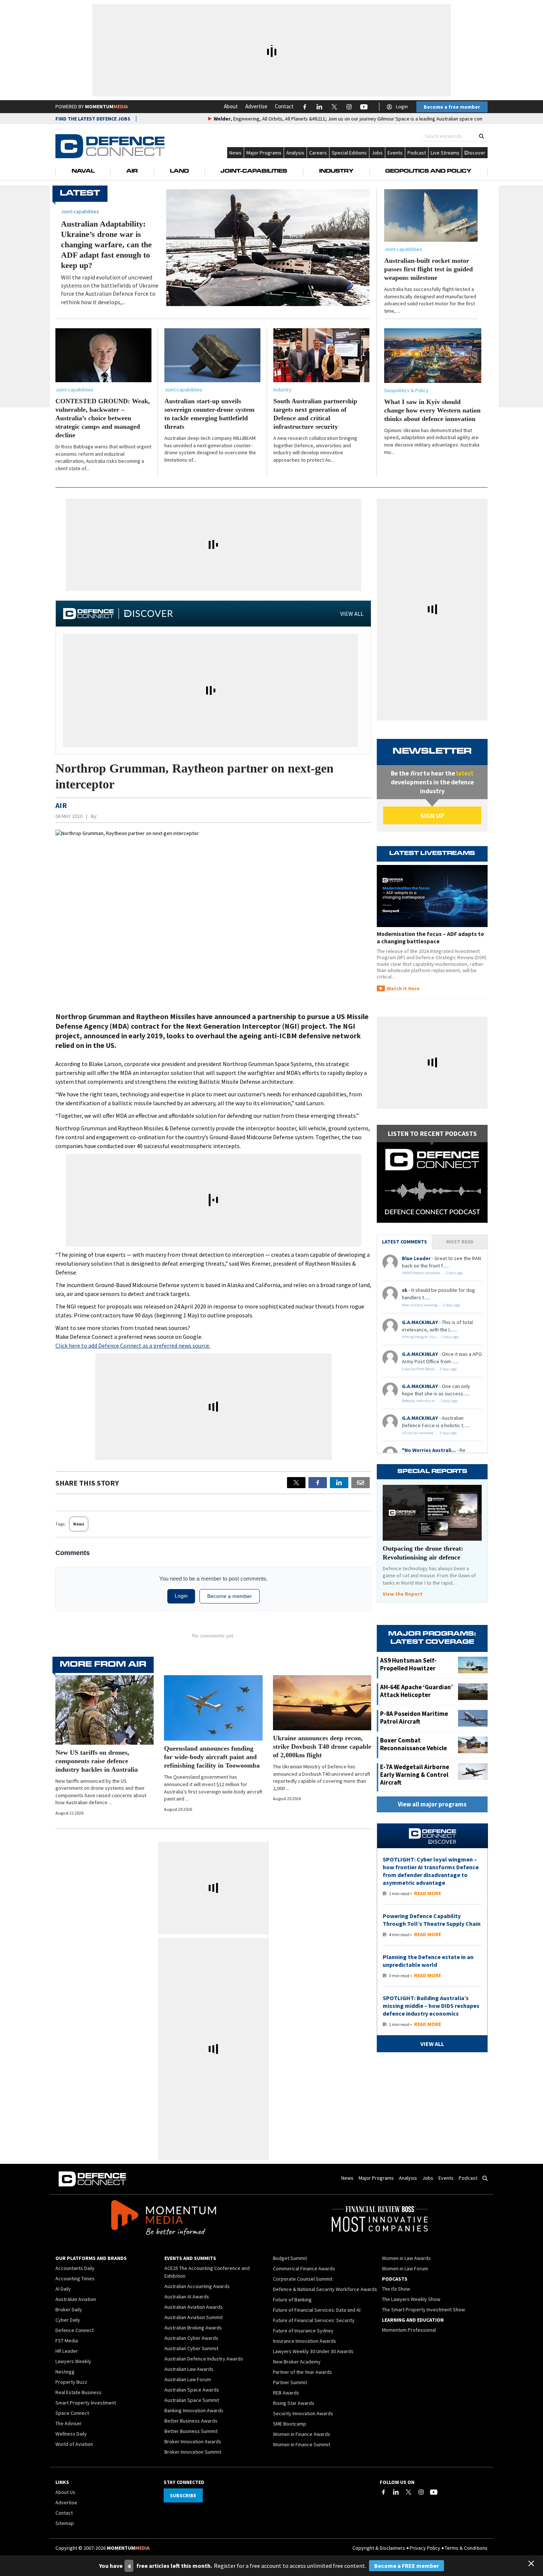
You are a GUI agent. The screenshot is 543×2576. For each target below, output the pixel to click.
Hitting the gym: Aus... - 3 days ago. (431, 1337)
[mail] (361, 1483)
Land (179, 172)
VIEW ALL (352, 614)
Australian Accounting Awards (197, 2286)
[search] (481, 136)
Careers (318, 153)
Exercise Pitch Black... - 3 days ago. (430, 1369)
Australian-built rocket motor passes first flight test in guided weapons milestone (428, 269)
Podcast (417, 153)
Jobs (377, 153)
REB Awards (286, 2393)
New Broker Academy (297, 2362)
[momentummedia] (163, 2219)
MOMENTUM (106, 106)
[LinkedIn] (396, 2492)
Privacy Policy (425, 2548)
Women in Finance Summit (302, 2444)
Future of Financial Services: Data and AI (317, 2310)
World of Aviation (74, 2444)
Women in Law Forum (405, 2268)
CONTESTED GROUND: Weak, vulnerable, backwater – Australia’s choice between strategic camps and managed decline (103, 418)
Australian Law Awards (189, 2369)
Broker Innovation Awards (193, 2441)
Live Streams (445, 153)
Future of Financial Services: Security (314, 2320)
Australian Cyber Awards (191, 2338)
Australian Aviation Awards (194, 2307)
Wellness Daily (71, 2434)
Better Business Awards (191, 2421)
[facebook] (318, 1483)
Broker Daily (69, 2309)
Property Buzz (71, 2382)
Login (402, 106)
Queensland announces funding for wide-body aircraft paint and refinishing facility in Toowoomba (212, 1757)
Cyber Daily (68, 2320)
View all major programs (432, 1804)
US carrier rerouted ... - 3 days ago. (430, 1433)
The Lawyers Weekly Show (411, 2299)
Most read (460, 1242)
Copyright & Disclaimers (379, 2548)
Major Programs (264, 153)
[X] (296, 1483)
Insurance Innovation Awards (305, 2341)
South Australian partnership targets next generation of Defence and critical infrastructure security (315, 414)
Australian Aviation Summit (194, 2317)
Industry (336, 172)
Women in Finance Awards (302, 2434)
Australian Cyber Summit (191, 2348)
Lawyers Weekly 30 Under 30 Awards (313, 2351)
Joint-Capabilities (254, 172)
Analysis (295, 153)
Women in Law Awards (406, 2258)
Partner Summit (290, 2382)
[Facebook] (383, 2492)
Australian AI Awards (187, 2297)
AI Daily (63, 2289)
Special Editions (349, 153)
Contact (284, 106)
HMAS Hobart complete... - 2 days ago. (433, 1273)
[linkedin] (339, 1483)
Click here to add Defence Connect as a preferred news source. (133, 1345)
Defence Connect (75, 2330)
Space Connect (72, 2413)
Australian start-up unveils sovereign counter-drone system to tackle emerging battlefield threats (209, 414)
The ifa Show (396, 2289)
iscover (477, 153)
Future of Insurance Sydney (303, 2331)
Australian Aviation (76, 2299)
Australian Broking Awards (193, 2328)
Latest (80, 194)
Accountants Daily (75, 2268)
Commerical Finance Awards (304, 2268)
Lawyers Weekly (73, 2361)
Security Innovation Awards (303, 2413)
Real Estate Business (78, 2392)
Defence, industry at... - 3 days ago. (430, 1401)
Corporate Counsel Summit (303, 2279)
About (231, 106)
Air (132, 172)
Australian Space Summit (192, 2400)
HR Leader (67, 2351)
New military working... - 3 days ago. (431, 1305)
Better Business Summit (191, 2431)
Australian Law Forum (188, 2379)
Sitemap (65, 2523)
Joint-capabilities (403, 249)
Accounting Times (75, 2278)
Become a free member (452, 107)
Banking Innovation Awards (194, 2410)
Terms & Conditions (466, 2548)
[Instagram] (421, 2492)
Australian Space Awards (192, 2390)
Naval (83, 172)
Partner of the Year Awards (303, 2372)
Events (395, 153)
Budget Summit (290, 2258)
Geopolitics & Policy (406, 390)
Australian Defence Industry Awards (204, 2359)
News (235, 153)
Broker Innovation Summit (193, 2452)
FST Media (67, 2341)
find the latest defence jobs (93, 119)
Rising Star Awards (294, 2403)
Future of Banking (292, 2300)
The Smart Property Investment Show (424, 2309)
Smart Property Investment (86, 2403)
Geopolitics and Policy (428, 172)
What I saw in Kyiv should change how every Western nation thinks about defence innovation (432, 410)
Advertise (256, 106)
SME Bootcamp (290, 2424)
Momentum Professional (409, 2330)
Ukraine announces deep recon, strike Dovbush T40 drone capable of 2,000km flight (322, 1747)
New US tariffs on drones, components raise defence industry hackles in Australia (97, 1761)
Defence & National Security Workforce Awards (325, 2289)
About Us (65, 2492)
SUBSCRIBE (183, 2495)
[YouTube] (434, 2492)
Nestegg (65, 2372)
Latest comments (404, 1242)
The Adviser (69, 2423)
